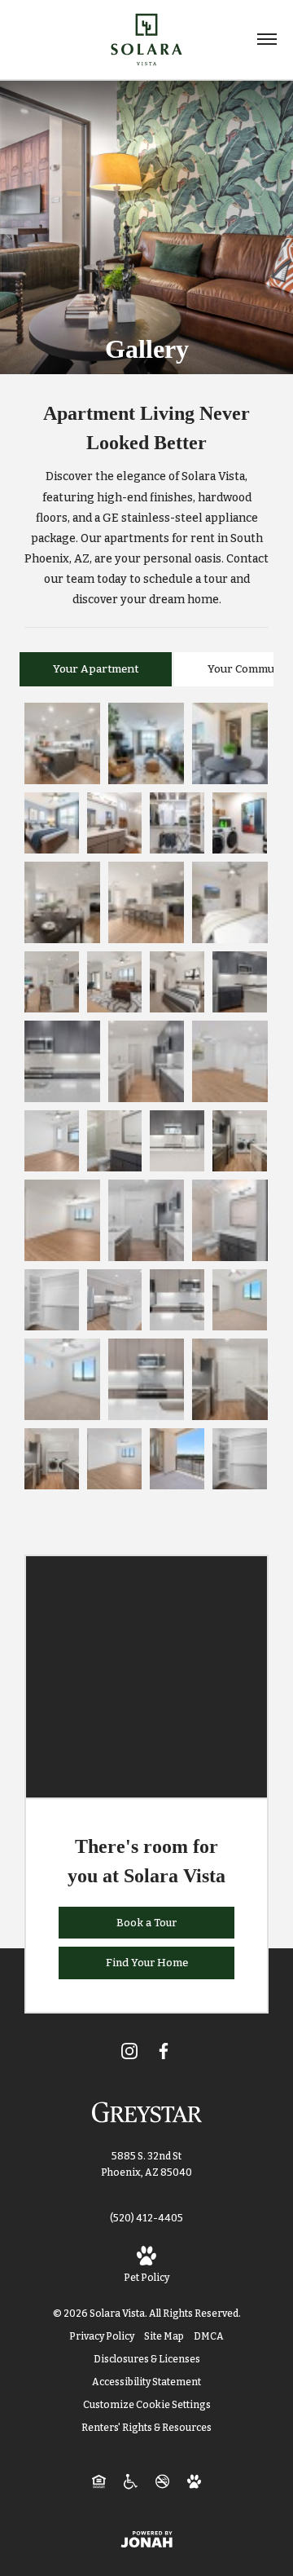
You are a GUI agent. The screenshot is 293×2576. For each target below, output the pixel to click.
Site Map (164, 2336)
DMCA (209, 2336)
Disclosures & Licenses (147, 2359)
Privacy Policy (102, 2336)
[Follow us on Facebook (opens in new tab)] (164, 2051)
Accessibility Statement (146, 2382)
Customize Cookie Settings (147, 2405)
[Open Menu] (267, 39)
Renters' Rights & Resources (146, 2428)
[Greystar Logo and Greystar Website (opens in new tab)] (147, 2111)
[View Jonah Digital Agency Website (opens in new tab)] (146, 2539)
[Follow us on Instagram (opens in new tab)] (129, 2051)
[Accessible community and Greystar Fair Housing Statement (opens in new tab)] (131, 2481)
